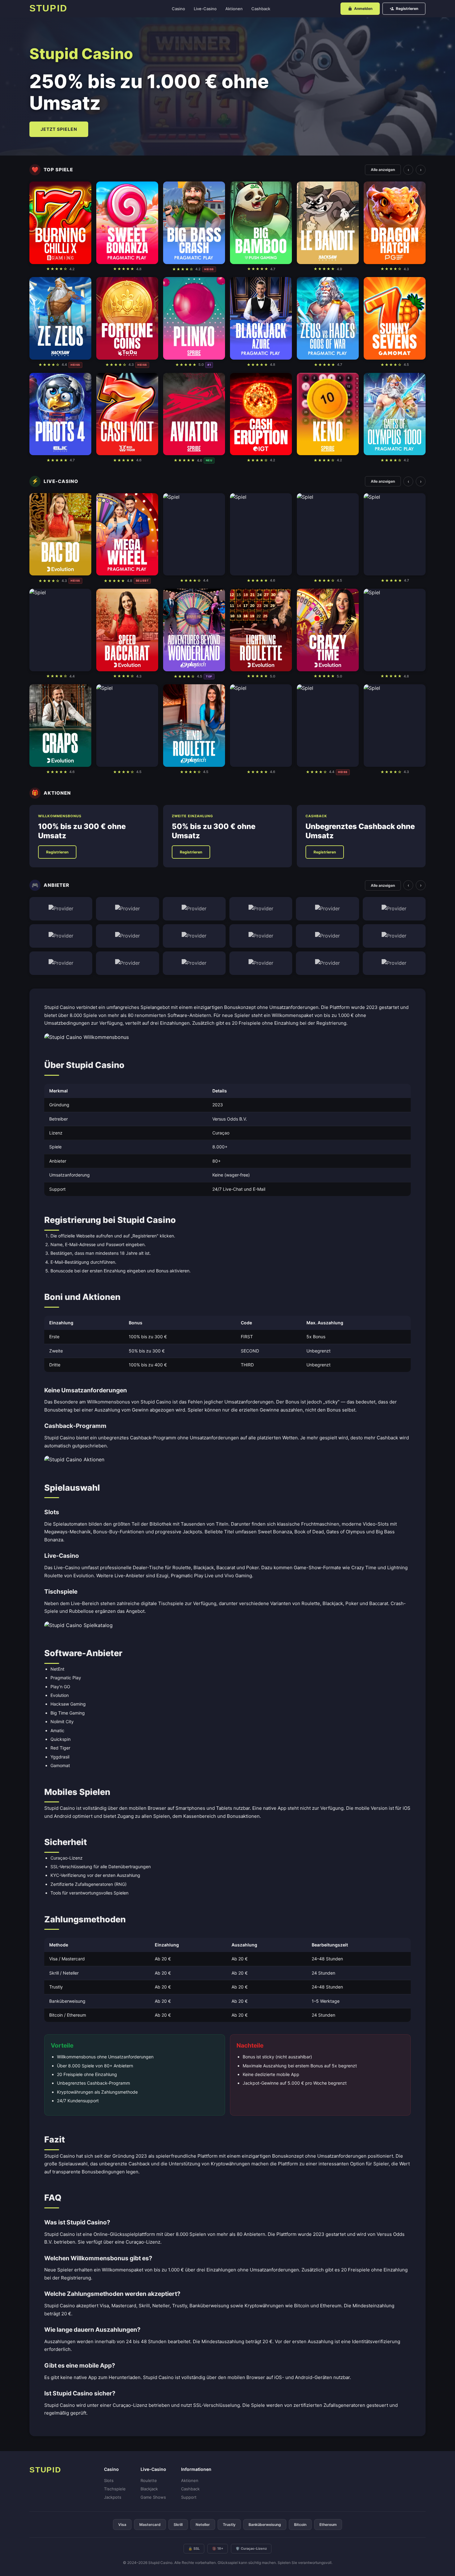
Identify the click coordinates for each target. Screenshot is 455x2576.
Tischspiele (115, 2489)
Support (189, 2497)
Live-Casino (205, 9)
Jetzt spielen (59, 129)
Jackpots (113, 2497)
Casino (178, 9)
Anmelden (363, 9)
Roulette (149, 2480)
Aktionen (234, 9)
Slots (109, 2480)
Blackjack (149, 2489)
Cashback (261, 9)
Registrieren (407, 9)
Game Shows (153, 2497)
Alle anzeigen (383, 170)
